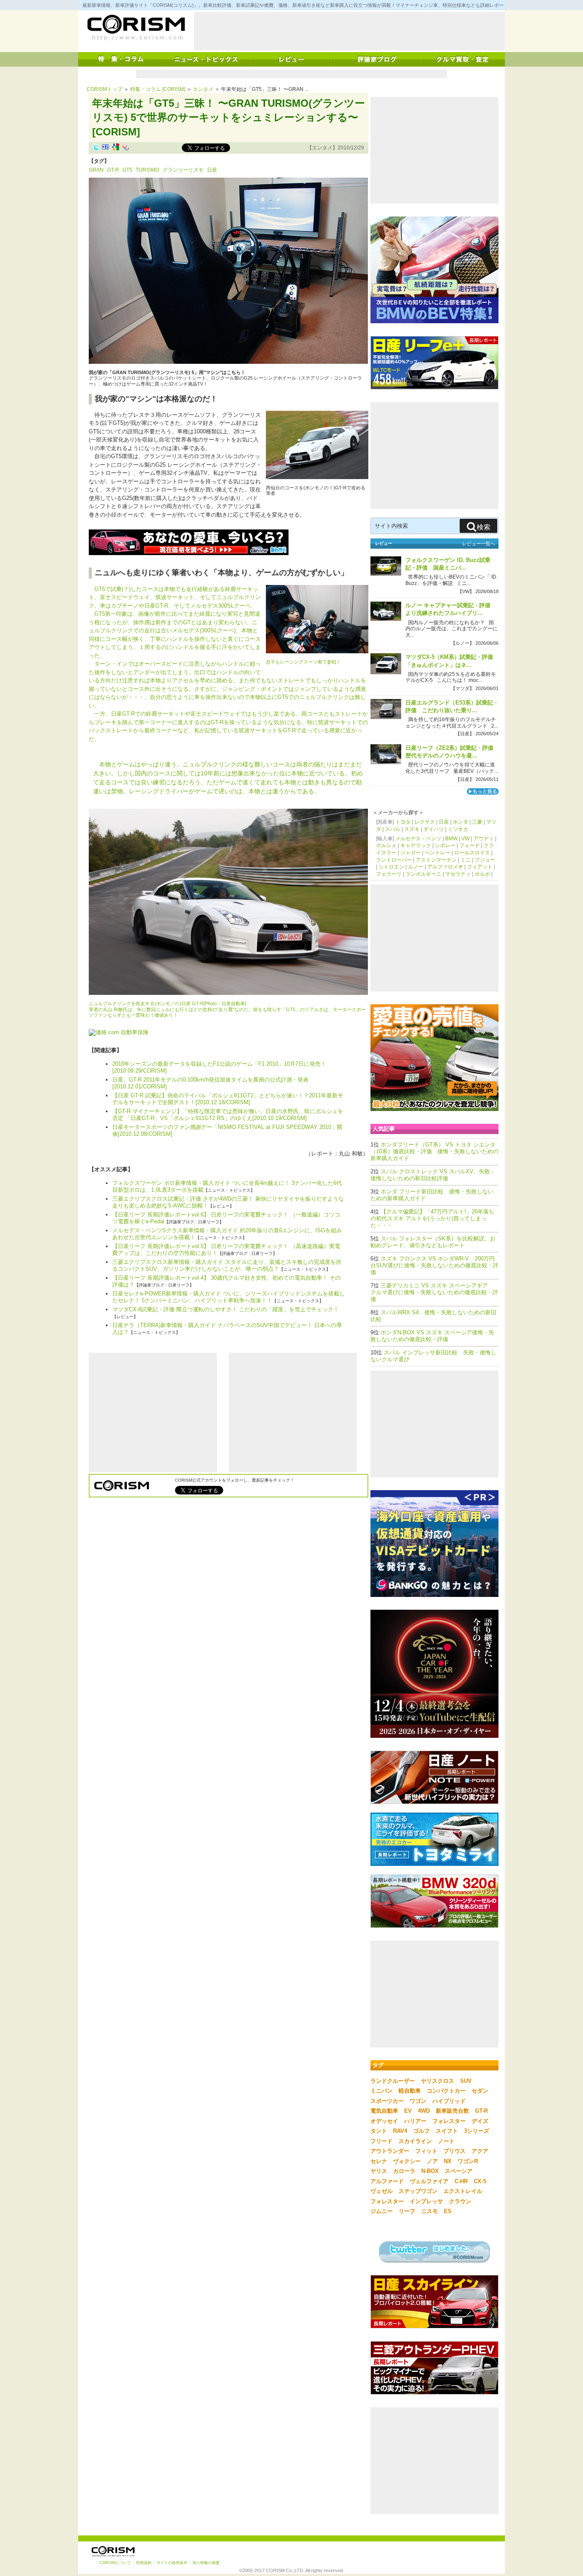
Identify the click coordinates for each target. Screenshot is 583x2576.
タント (379, 2131)
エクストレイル (463, 2191)
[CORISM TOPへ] (136, 28)
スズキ (412, 829)
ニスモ (430, 2211)
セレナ (379, 2161)
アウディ (484, 839)
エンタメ (203, 89)
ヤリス (379, 2171)
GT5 (127, 170)
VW (465, 839)
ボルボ (482, 874)
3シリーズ (477, 2131)
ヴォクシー (407, 2161)
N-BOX (430, 2171)
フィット (426, 2151)
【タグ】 (99, 161)
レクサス (425, 822)
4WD (424, 2111)
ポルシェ (386, 845)
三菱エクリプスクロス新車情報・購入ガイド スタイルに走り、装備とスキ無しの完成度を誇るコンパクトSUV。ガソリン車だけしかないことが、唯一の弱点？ (227, 1265)
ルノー (416, 867)
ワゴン (418, 2101)
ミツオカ (458, 829)
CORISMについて (115, 2563)
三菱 (477, 822)
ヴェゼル (382, 2191)
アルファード (387, 2181)
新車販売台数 (452, 2111)
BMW (451, 839)
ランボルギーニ (423, 874)
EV (408, 2111)
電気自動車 (384, 2111)
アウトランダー (390, 2151)
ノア (432, 2161)
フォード (469, 845)
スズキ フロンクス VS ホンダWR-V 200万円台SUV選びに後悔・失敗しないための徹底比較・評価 (434, 1265)
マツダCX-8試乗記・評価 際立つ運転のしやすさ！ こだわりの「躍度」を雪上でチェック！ (226, 1309)
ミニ (466, 860)
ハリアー (415, 2121)
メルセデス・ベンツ (418, 839)
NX (448, 2161)
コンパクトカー (446, 2091)
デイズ (480, 2121)
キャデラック (416, 845)
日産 (212, 170)
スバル (393, 829)
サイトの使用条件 (172, 2563)
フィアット (480, 867)
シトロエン (391, 867)
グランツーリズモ (183, 170)
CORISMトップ (105, 89)
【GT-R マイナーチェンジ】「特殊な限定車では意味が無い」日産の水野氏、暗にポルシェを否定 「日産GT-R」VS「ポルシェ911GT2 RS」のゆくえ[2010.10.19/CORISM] (228, 1115)
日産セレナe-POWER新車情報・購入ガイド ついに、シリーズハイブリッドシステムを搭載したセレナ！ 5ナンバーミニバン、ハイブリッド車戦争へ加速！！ (229, 1297)
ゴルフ (421, 2131)
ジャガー (411, 853)
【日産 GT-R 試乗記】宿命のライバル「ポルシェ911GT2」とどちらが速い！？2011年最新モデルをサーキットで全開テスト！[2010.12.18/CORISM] (228, 1099)
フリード (382, 2141)
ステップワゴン (418, 2191)
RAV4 (400, 2131)
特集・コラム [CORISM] (158, 89)
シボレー (445, 845)
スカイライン (415, 2141)
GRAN (96, 170)
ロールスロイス (472, 853)
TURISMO (147, 170)
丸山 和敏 (351, 1153)
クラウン (460, 2201)
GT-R (113, 170)
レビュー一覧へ (479, 544)
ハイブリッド (449, 2101)
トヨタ (403, 822)
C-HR (461, 2181)
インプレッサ (426, 2201)
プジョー (485, 860)
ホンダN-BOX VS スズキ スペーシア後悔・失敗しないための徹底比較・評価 (432, 1336)
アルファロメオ (445, 867)
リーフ (407, 2211)
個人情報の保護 (206, 2563)
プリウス (455, 2151)
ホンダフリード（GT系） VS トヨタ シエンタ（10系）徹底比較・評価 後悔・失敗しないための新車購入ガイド (434, 1151)
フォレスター (449, 2121)
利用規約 (144, 2563)
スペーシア (459, 2171)
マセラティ (458, 874)
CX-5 (480, 2181)
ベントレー (437, 853)
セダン (480, 2091)
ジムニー (382, 2211)
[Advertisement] (350, 31)
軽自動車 (410, 2091)
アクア (480, 2151)
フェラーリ (389, 874)
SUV (466, 2081)
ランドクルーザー (393, 2081)
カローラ (404, 2171)
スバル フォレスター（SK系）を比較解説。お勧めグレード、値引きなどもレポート (433, 1242)
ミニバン (382, 2091)
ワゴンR (468, 2161)
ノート (446, 2141)
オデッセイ (384, 2121)
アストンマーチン (436, 860)
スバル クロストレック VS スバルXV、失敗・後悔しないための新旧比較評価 (433, 1175)
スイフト (447, 2131)
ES (448, 2211)
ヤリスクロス (437, 2081)
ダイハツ (434, 829)
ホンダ (461, 822)
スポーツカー (387, 2101)
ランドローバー (394, 860)
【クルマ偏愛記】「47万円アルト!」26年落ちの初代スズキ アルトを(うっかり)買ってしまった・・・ (432, 1218)
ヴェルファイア (429, 2181)
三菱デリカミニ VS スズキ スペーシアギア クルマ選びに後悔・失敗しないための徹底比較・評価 (434, 1292)
